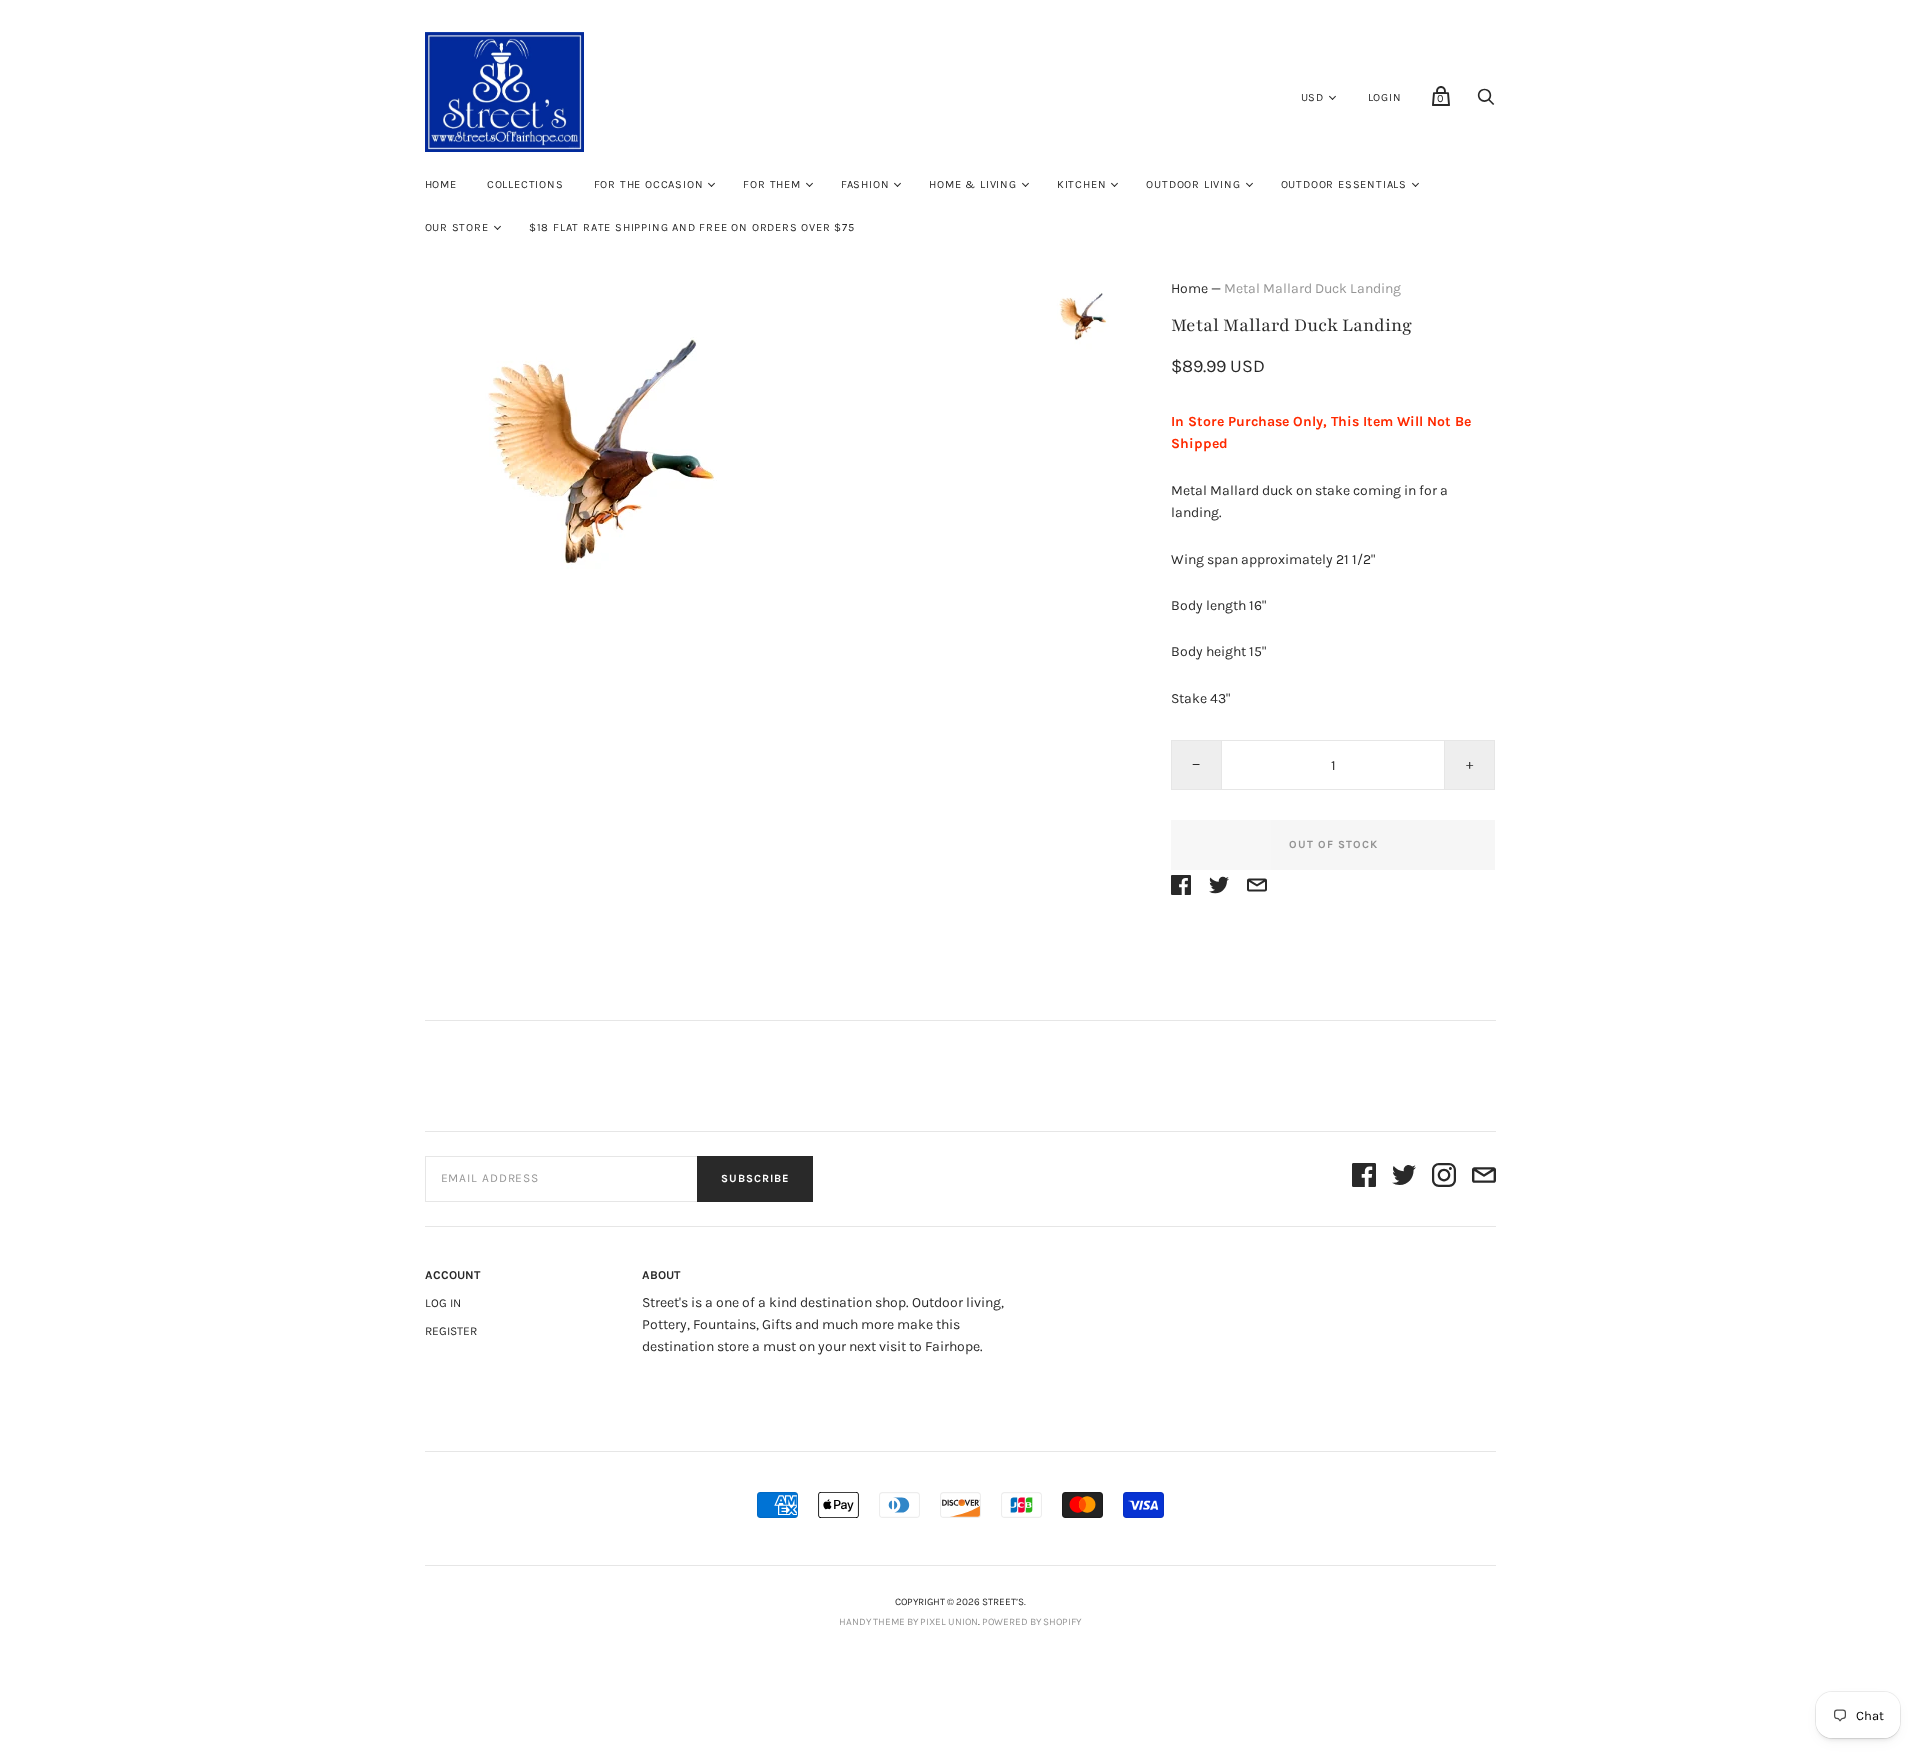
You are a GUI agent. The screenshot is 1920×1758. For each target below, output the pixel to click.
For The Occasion (649, 184)
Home (441, 184)
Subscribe (755, 1178)
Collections (525, 184)
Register (451, 1331)
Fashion (865, 184)
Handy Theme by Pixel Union (908, 1622)
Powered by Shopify (1031, 1622)
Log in (443, 1303)
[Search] (1486, 102)
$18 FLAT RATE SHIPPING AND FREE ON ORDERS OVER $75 (692, 227)
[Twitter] (1404, 1178)
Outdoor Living (1193, 184)
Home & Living (972, 184)
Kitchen (1082, 184)
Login (1385, 97)
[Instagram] (1444, 1178)
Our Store (457, 227)
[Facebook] (1364, 1178)
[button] (1083, 337)
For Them (771, 184)
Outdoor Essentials (1344, 184)
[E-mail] (1484, 1178)
